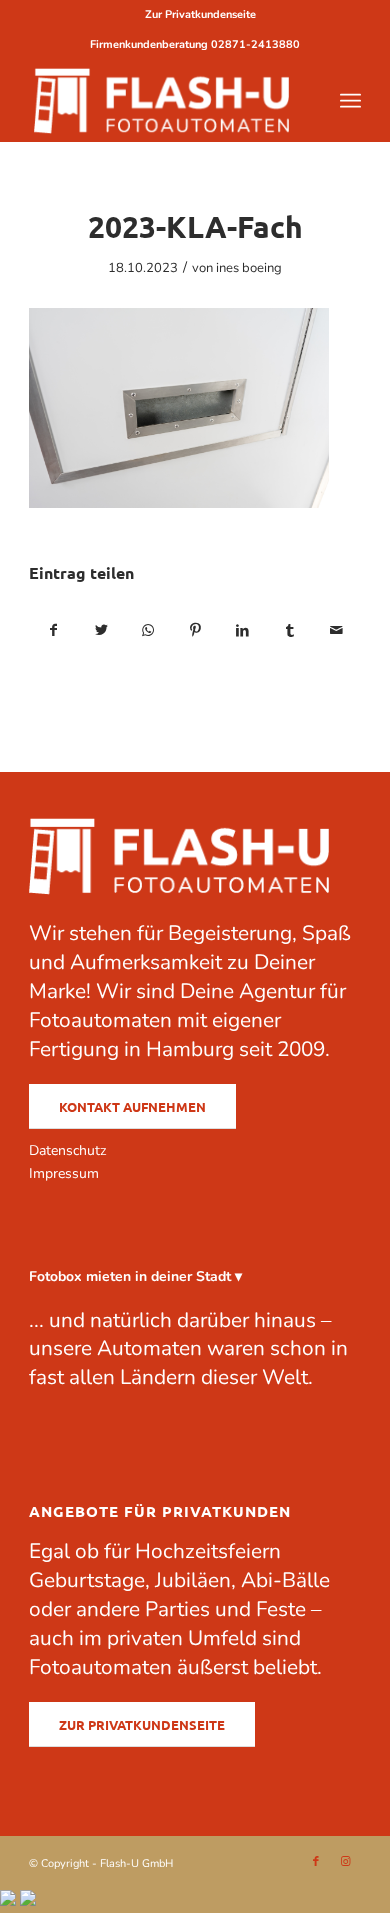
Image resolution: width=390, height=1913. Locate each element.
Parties (177, 1609)
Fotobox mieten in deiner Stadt (130, 1276)
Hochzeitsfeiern (208, 1551)
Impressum (64, 1173)
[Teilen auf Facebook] (53, 630)
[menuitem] (200, 15)
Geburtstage (87, 1580)
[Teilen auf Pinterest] (195, 630)
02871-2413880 (255, 44)
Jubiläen (193, 1580)
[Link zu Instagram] (346, 1862)
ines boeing (249, 268)
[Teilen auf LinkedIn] (243, 630)
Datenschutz (67, 1150)
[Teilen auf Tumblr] (290, 630)
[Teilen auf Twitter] (101, 630)
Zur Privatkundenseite (200, 14)
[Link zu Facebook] (316, 1862)
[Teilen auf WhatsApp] (148, 630)
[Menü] (350, 101)
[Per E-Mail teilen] (337, 630)
